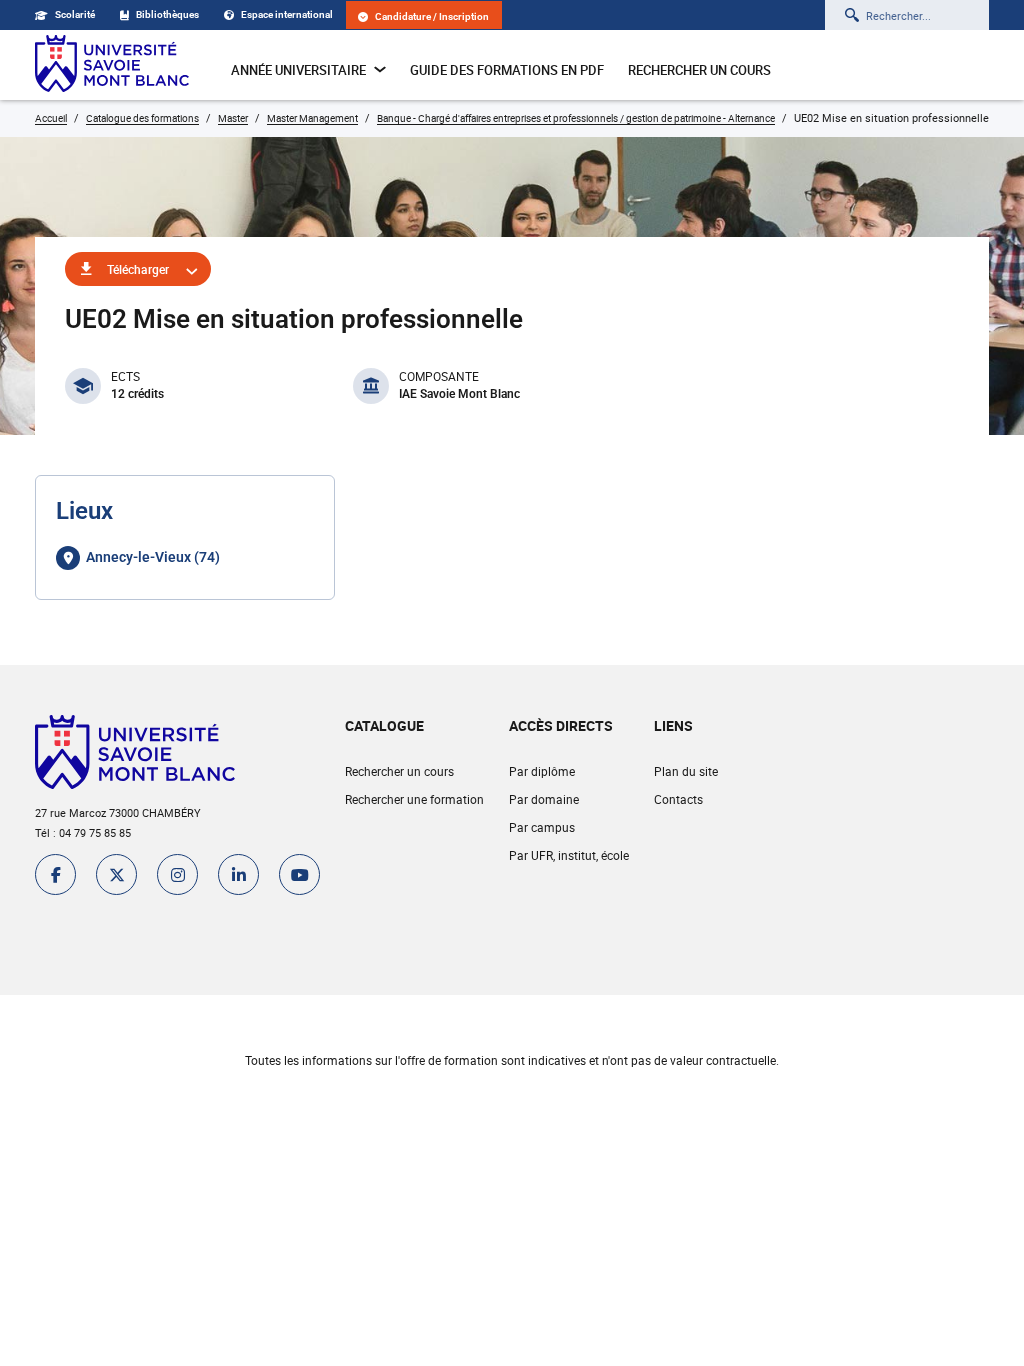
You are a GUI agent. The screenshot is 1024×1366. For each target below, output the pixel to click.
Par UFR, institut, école (569, 855)
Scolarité (75, 14)
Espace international (287, 14)
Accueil (51, 118)
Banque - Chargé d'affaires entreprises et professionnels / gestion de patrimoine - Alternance (576, 118)
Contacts (678, 799)
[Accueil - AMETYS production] (112, 65)
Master (233, 118)
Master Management (312, 118)
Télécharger (138, 269)
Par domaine (544, 799)
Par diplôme (542, 771)
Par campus (542, 827)
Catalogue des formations (142, 118)
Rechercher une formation (414, 799)
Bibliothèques (167, 14)
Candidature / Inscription (432, 16)
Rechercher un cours (699, 70)
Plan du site (686, 771)
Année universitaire (298, 70)
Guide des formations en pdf (507, 70)
